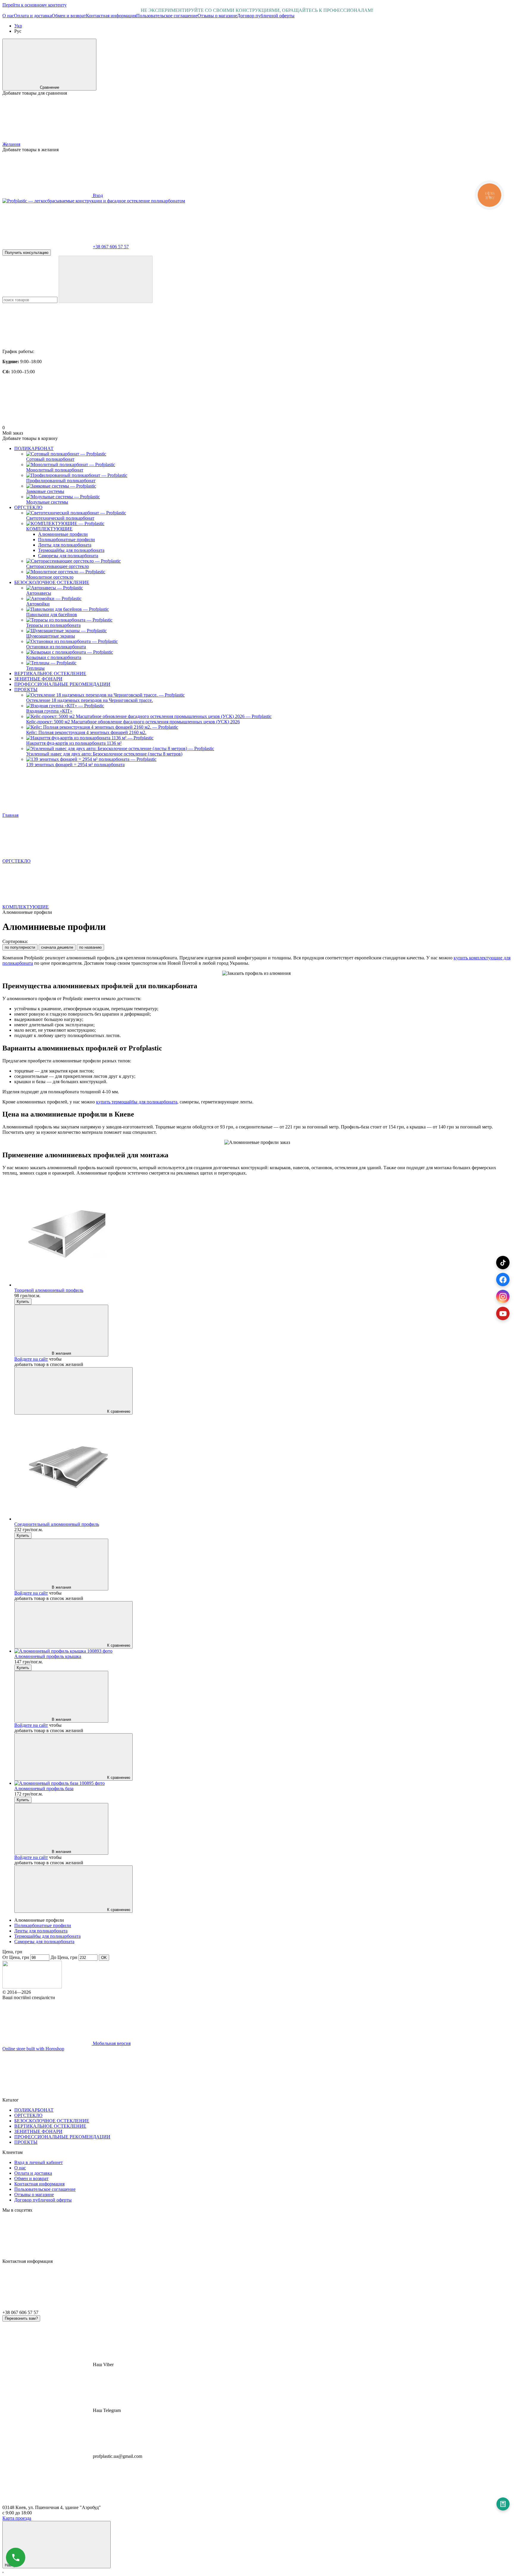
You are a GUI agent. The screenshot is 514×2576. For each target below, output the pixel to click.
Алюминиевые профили (63, 534)
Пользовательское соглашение (167, 16)
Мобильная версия (111, 2043)
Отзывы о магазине (217, 16)
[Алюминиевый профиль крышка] (263, 1651)
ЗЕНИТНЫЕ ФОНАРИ (38, 679)
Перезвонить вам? (21, 2318)
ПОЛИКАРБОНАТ (34, 448)
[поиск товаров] (106, 279)
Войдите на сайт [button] (31, 1359)
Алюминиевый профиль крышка (48, 1656)
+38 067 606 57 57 (111, 247)
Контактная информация (111, 16)
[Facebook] (503, 1280)
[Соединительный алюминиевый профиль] (263, 1468)
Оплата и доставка (33, 16)
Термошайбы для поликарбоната (71, 550)
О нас (8, 16)
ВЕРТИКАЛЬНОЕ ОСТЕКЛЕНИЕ (50, 673)
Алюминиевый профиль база (44, 1789)
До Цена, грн (64, 1957)
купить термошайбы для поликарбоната (137, 1102)
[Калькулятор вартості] (503, 2504)
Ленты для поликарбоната (65, 545)
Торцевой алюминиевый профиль (49, 1290)
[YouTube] (503, 1313)
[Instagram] (503, 1296)
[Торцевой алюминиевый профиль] (263, 1234)
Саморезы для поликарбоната (68, 556)
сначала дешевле (57, 947)
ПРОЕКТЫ (26, 690)
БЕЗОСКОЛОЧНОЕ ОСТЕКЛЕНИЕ (52, 582)
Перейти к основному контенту (35, 5)
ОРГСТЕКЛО (28, 507)
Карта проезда (17, 2518)
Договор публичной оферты (266, 16)
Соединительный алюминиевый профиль (57, 1524)
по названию (90, 947)
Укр (18, 26)
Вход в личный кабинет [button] (39, 2162)
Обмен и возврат (69, 16)
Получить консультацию (27, 253)
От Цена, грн (16, 1957)
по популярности (20, 947)
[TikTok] (503, 1263)
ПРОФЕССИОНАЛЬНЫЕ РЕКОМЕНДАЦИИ (62, 684)
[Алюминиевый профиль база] (263, 1783)
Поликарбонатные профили (66, 540)
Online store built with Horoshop (33, 2049)
